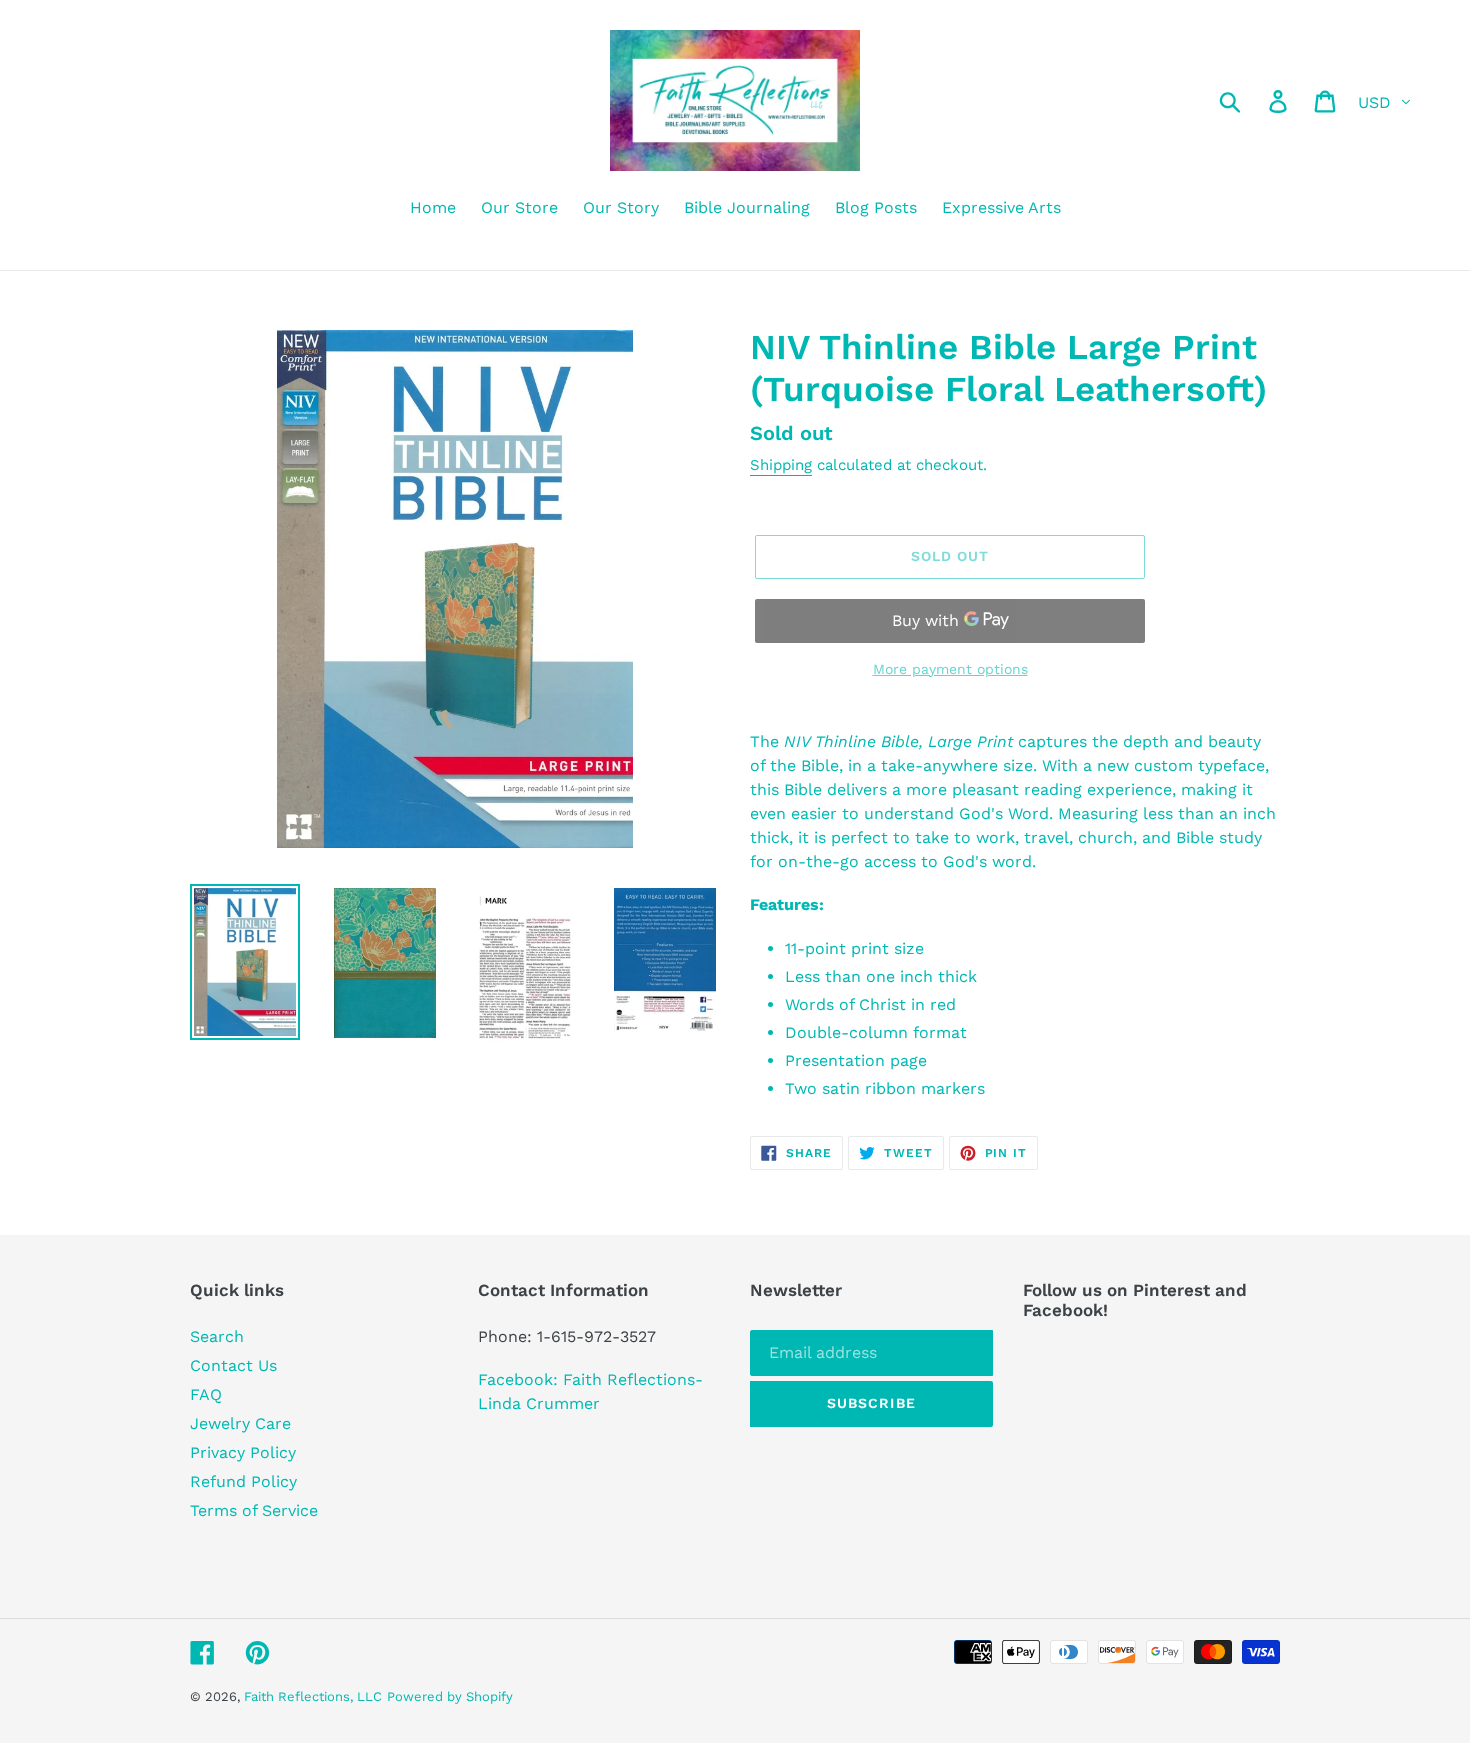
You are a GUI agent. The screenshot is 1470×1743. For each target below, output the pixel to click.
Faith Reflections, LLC (313, 1696)
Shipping (781, 465)
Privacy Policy (243, 1452)
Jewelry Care (240, 1423)
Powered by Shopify (450, 1696)
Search (217, 1336)
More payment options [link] (950, 669)
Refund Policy (243, 1481)
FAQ (206, 1394)
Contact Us (233, 1365)
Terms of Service (254, 1510)
